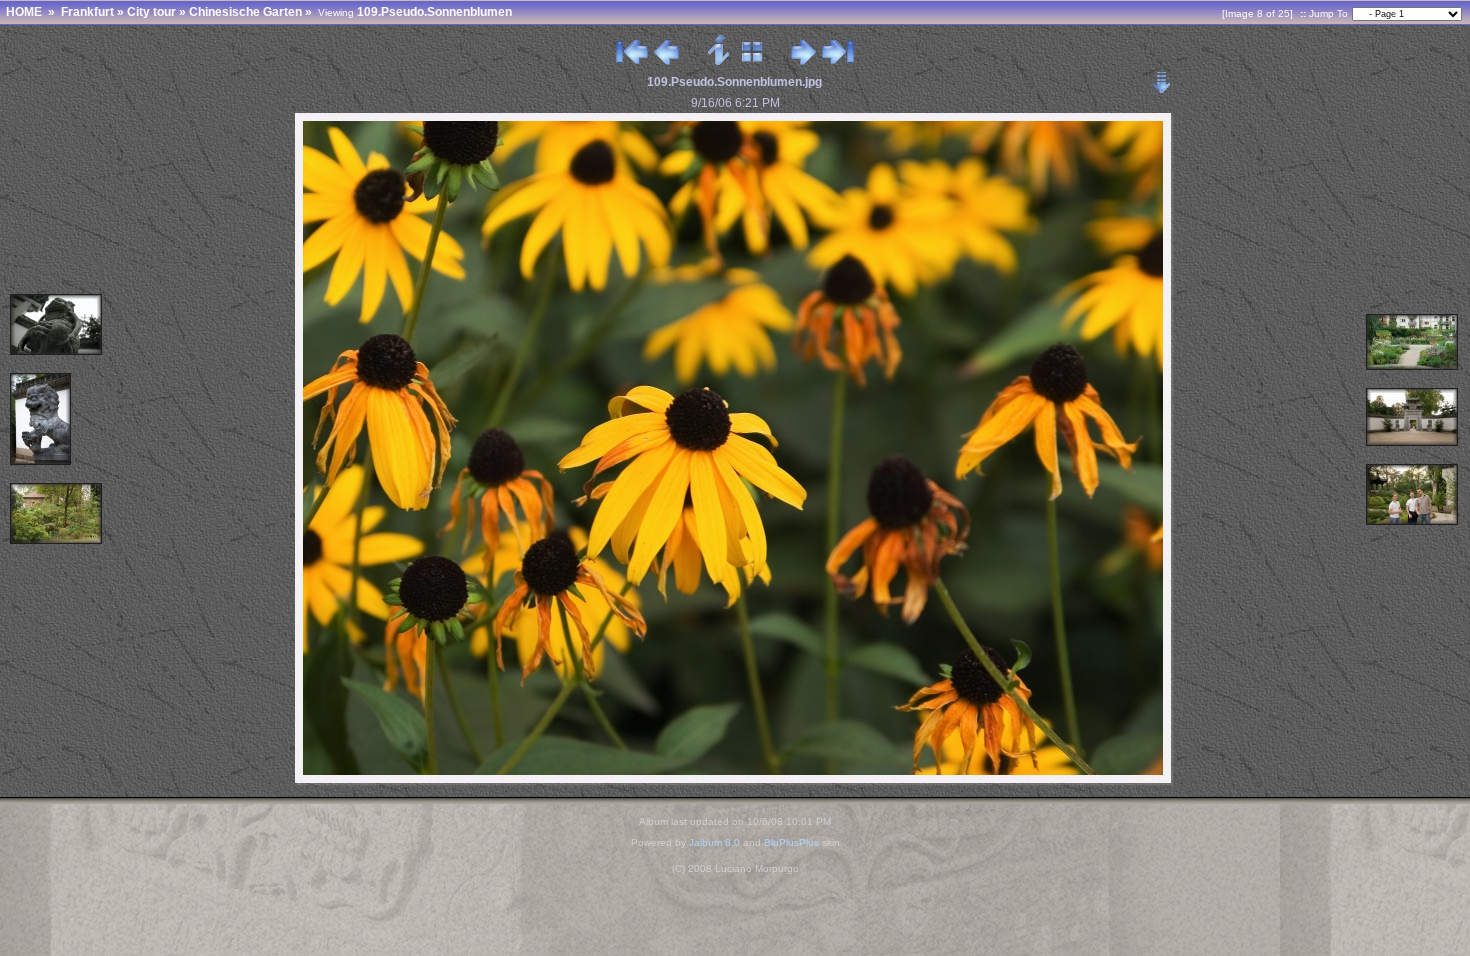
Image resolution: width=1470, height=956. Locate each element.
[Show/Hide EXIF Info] (719, 60)
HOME (24, 12)
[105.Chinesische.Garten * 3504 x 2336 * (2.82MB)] (1413, 521)
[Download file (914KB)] (1162, 76)
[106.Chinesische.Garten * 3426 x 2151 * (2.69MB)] (1413, 442)
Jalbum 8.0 (714, 842)
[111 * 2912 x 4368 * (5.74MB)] (41, 461)
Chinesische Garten (245, 12)
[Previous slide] (666, 60)
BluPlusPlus (791, 842)
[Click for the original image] (735, 781)
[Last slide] (838, 60)
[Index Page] (752, 60)
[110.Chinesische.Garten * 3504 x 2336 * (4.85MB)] (57, 540)
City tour (151, 12)
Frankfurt (87, 12)
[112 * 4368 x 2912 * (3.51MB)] (57, 351)
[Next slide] (803, 60)
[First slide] (632, 60)
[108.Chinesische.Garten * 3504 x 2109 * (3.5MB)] (1413, 366)
